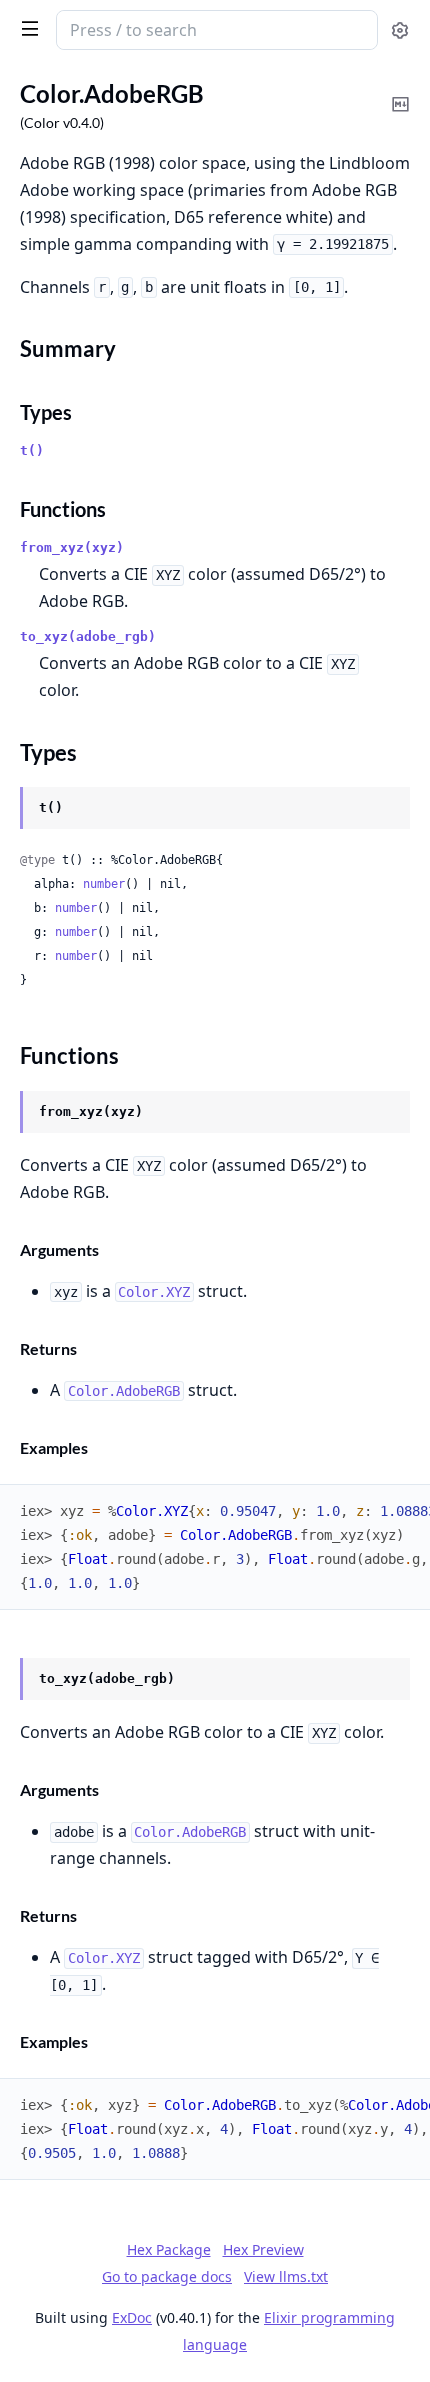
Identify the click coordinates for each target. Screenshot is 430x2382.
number (104, 884)
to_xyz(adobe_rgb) (88, 636)
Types (46, 412)
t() (32, 450)
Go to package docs (167, 2277)
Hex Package (169, 2249)
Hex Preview (263, 2249)
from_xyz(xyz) (72, 547)
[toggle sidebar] (26, 28)
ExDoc (132, 2317)
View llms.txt (286, 2276)
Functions (63, 509)
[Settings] (400, 30)
